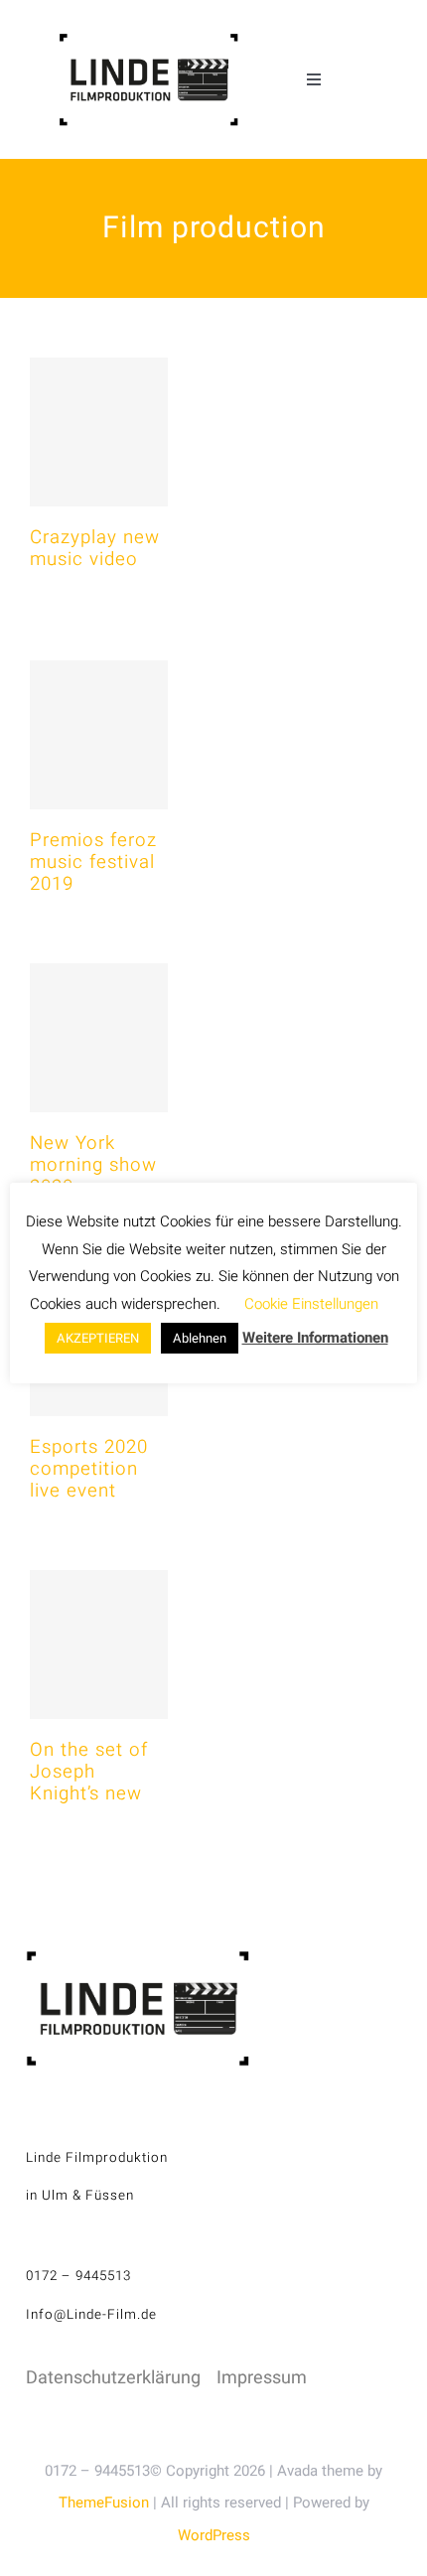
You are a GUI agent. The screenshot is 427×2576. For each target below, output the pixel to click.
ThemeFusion (104, 2503)
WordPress (214, 2535)
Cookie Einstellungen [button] (311, 1304)
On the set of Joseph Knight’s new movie (89, 1783)
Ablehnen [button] (200, 1338)
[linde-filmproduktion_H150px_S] (148, 41)
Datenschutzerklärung (113, 2378)
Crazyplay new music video (95, 548)
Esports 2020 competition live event (89, 1469)
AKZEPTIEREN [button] (98, 1338)
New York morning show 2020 (93, 1165)
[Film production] (99, 432)
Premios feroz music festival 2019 (93, 862)
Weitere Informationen (315, 1338)
